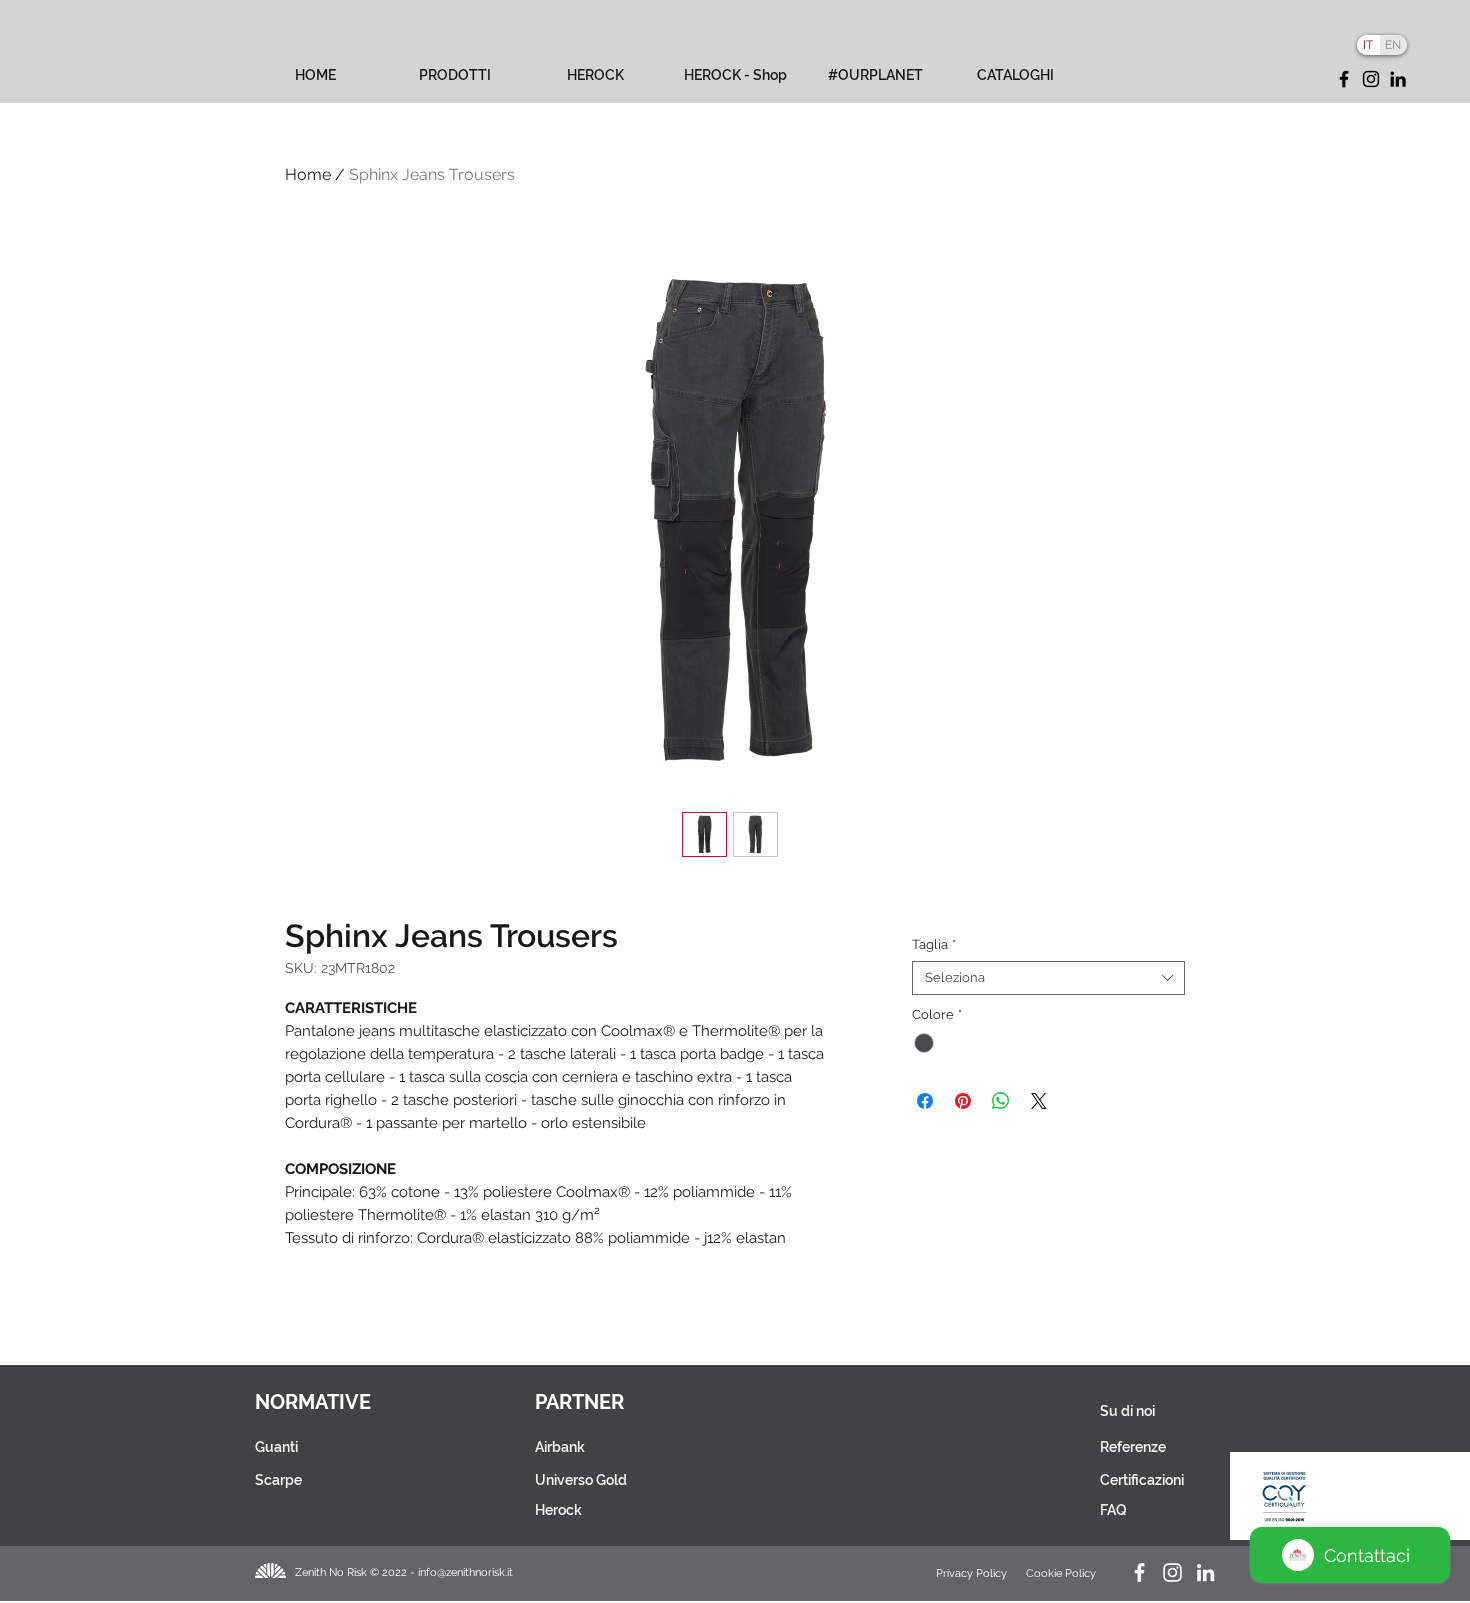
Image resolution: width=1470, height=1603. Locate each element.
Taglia (934, 944)
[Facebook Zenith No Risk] (1139, 1572)
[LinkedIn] (1398, 79)
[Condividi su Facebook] (925, 1101)
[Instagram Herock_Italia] (1172, 1572)
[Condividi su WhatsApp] (1001, 1101)
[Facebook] (1344, 79)
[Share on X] (1039, 1101)
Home (308, 174)
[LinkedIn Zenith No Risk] (1205, 1572)
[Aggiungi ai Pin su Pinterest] (963, 1101)
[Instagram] (1371, 79)
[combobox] (1048, 978)
